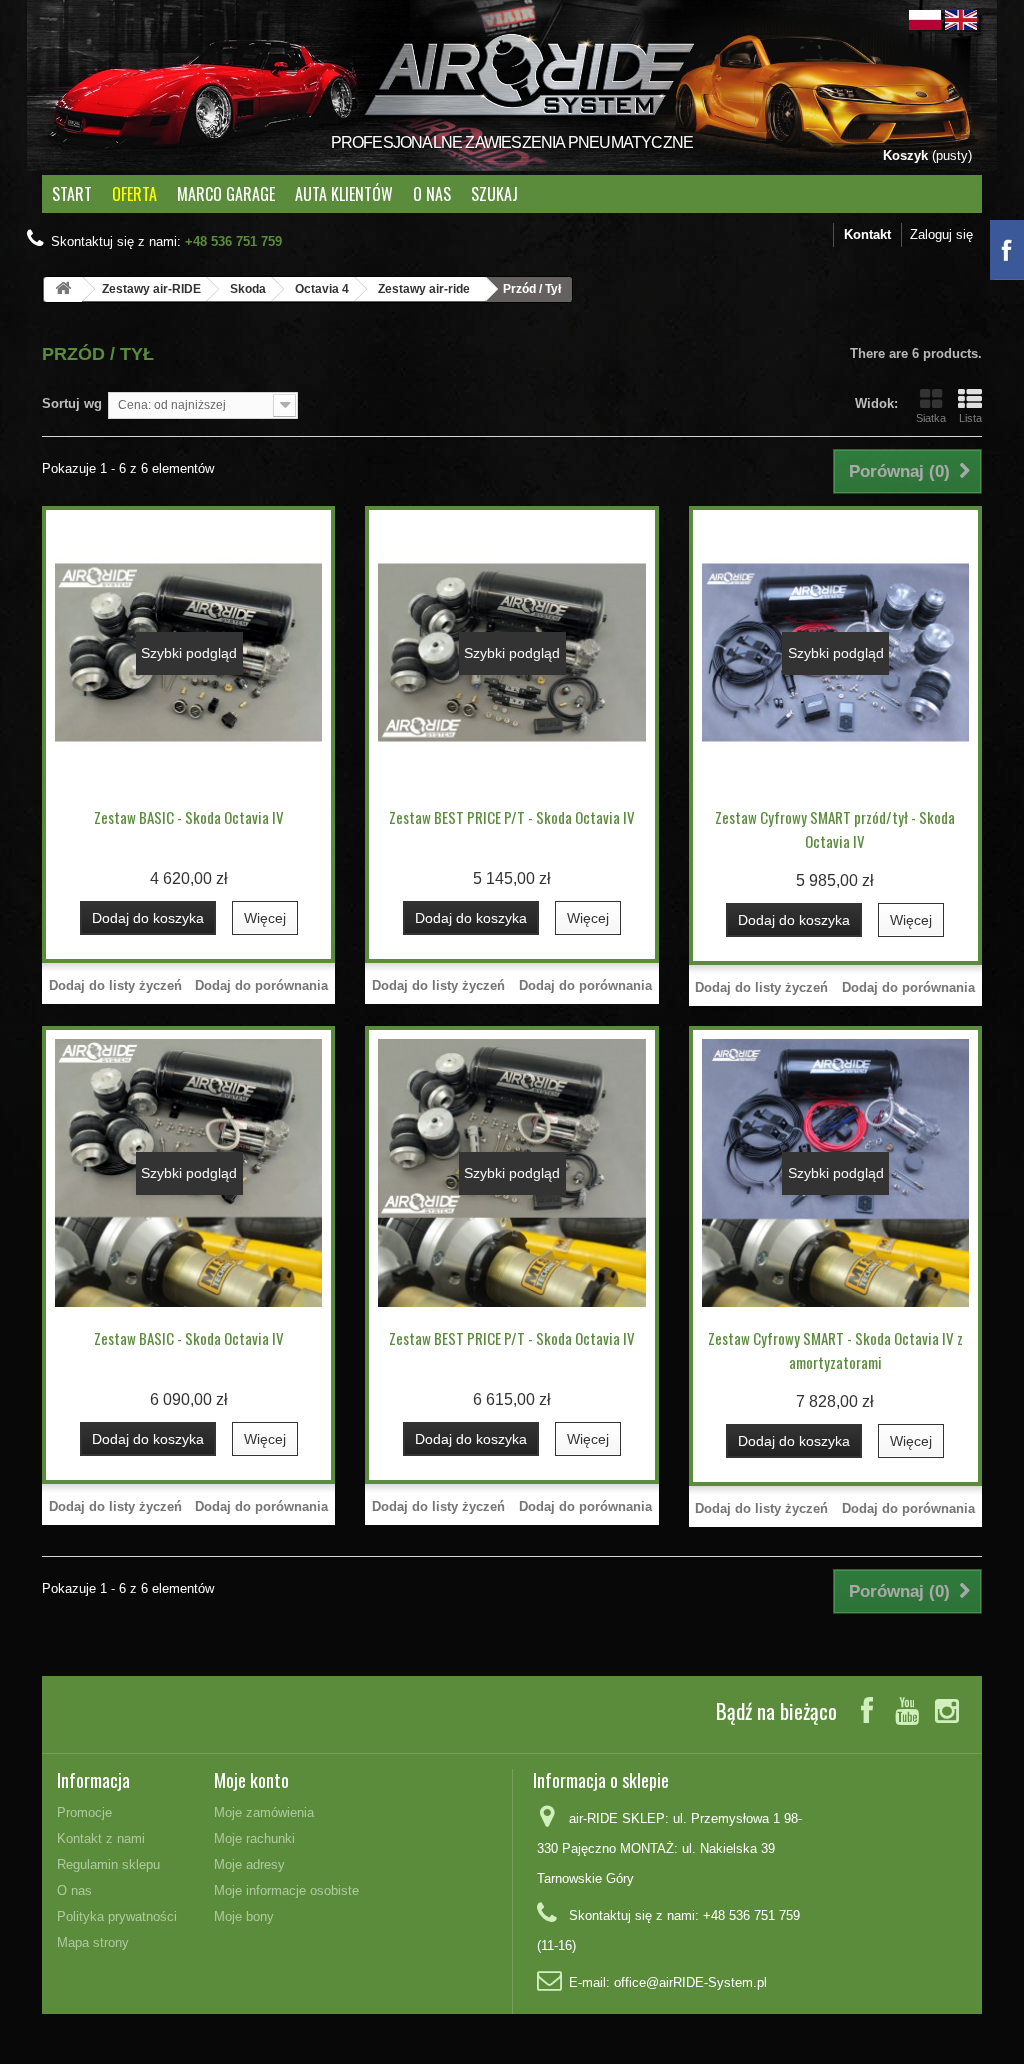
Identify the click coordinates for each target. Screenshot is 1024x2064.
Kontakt (867, 234)
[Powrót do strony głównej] (63, 289)
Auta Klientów (344, 194)
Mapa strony (93, 1942)
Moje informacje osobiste (286, 1890)
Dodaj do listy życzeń (115, 985)
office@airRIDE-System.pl (690, 1982)
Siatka (931, 418)
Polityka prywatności (117, 1916)
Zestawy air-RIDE (151, 289)
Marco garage (226, 194)
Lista (970, 418)
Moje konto (251, 1780)
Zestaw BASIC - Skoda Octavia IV (189, 817)
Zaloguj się (941, 234)
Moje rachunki (254, 1838)
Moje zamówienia (264, 1812)
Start (72, 194)
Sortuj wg (72, 403)
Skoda (248, 289)
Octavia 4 (322, 289)
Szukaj (494, 194)
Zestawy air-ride (424, 289)
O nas (432, 194)
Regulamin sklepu (108, 1864)
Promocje (84, 1812)
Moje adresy (249, 1864)
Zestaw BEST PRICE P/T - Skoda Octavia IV (512, 817)
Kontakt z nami (101, 1838)
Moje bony (244, 1916)
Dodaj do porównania (261, 985)
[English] (961, 18)
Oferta (134, 194)
